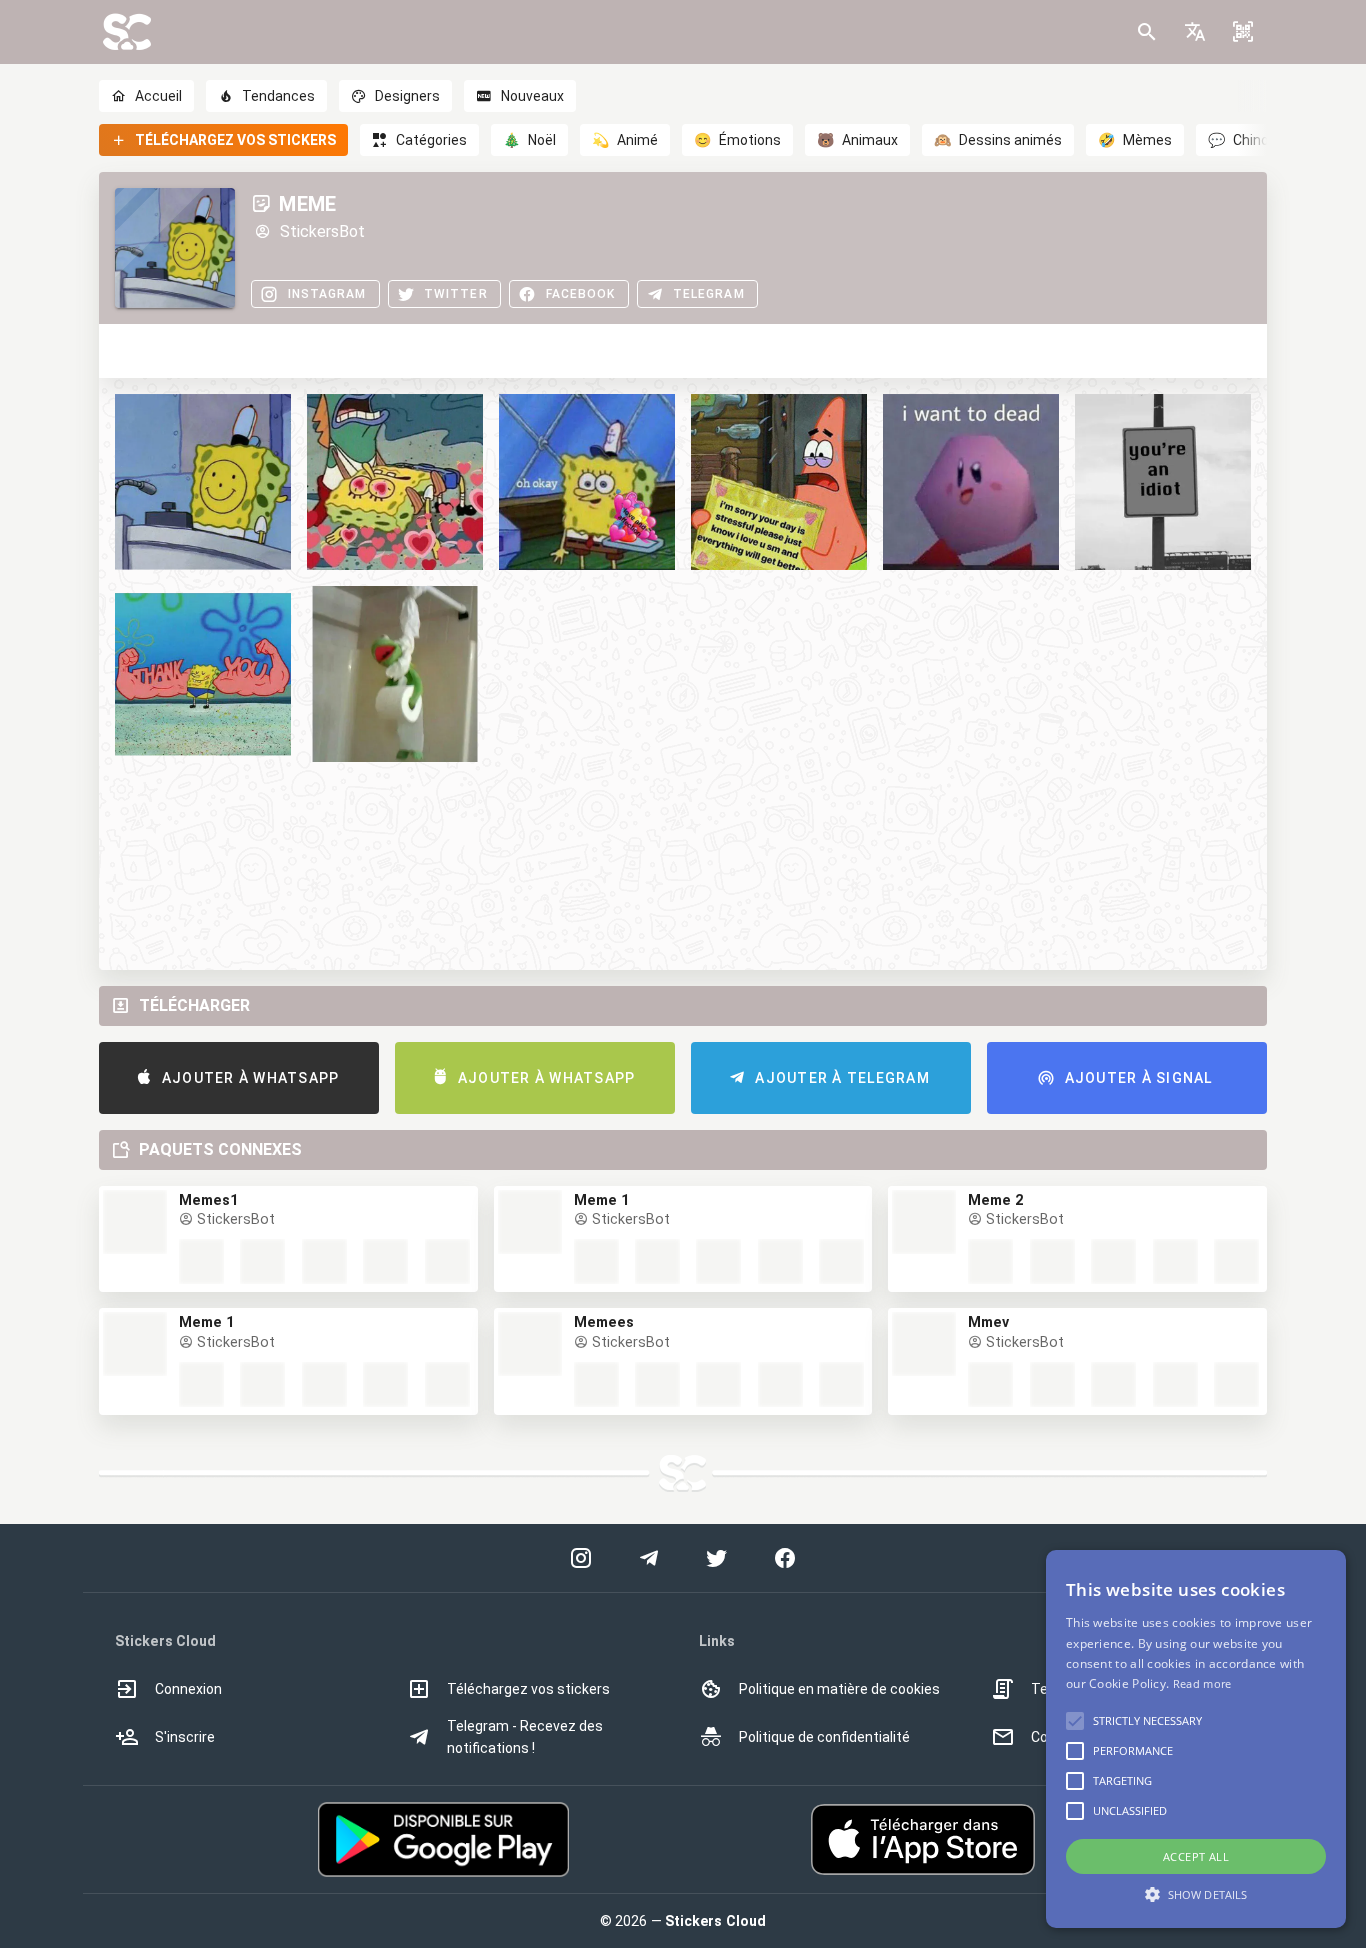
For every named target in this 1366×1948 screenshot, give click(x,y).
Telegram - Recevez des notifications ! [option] (525, 1737)
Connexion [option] (188, 1689)
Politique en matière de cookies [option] (839, 1689)
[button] (1195, 32)
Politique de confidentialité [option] (824, 1737)
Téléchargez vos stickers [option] (528, 1689)
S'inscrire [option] (185, 1737)
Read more (1202, 1683)
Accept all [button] (1196, 1856)
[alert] (1196, 1739)
